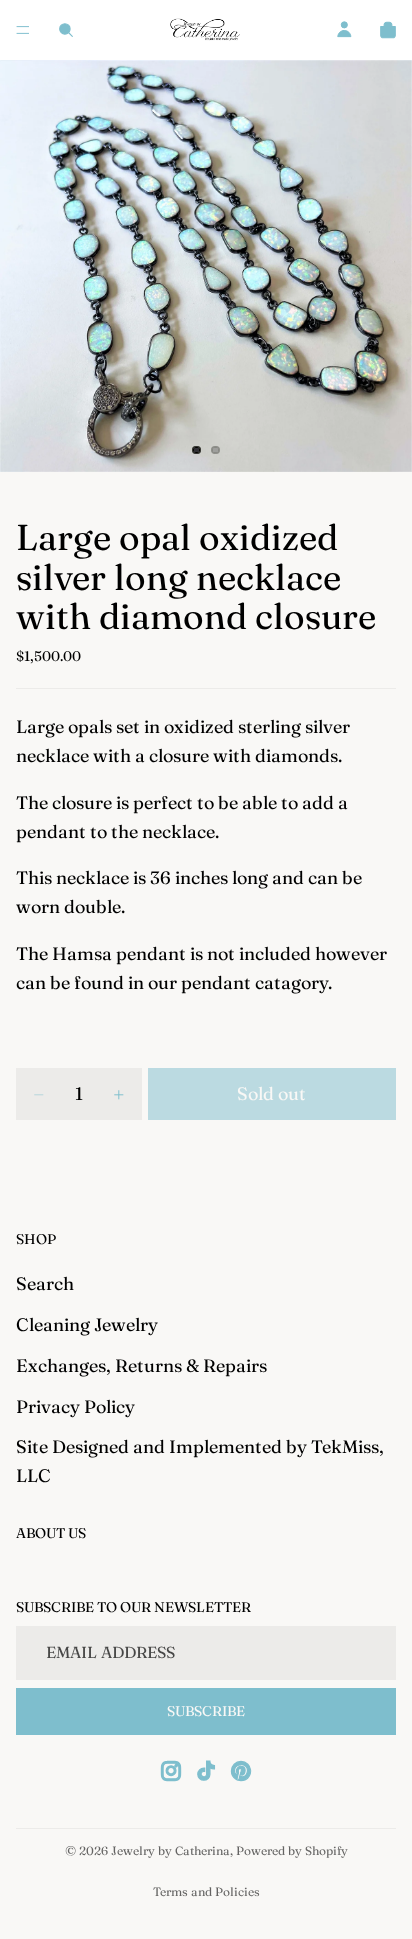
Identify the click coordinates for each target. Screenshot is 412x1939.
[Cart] (388, 30)
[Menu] (23, 30)
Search (45, 1283)
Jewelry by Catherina (170, 1850)
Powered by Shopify (292, 1850)
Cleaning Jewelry (87, 1324)
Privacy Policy (75, 1405)
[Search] (66, 30)
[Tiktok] (206, 1771)
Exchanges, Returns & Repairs (141, 1365)
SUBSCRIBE (206, 1711)
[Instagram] (171, 1771)
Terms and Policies (206, 1891)
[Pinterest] (241, 1771)
